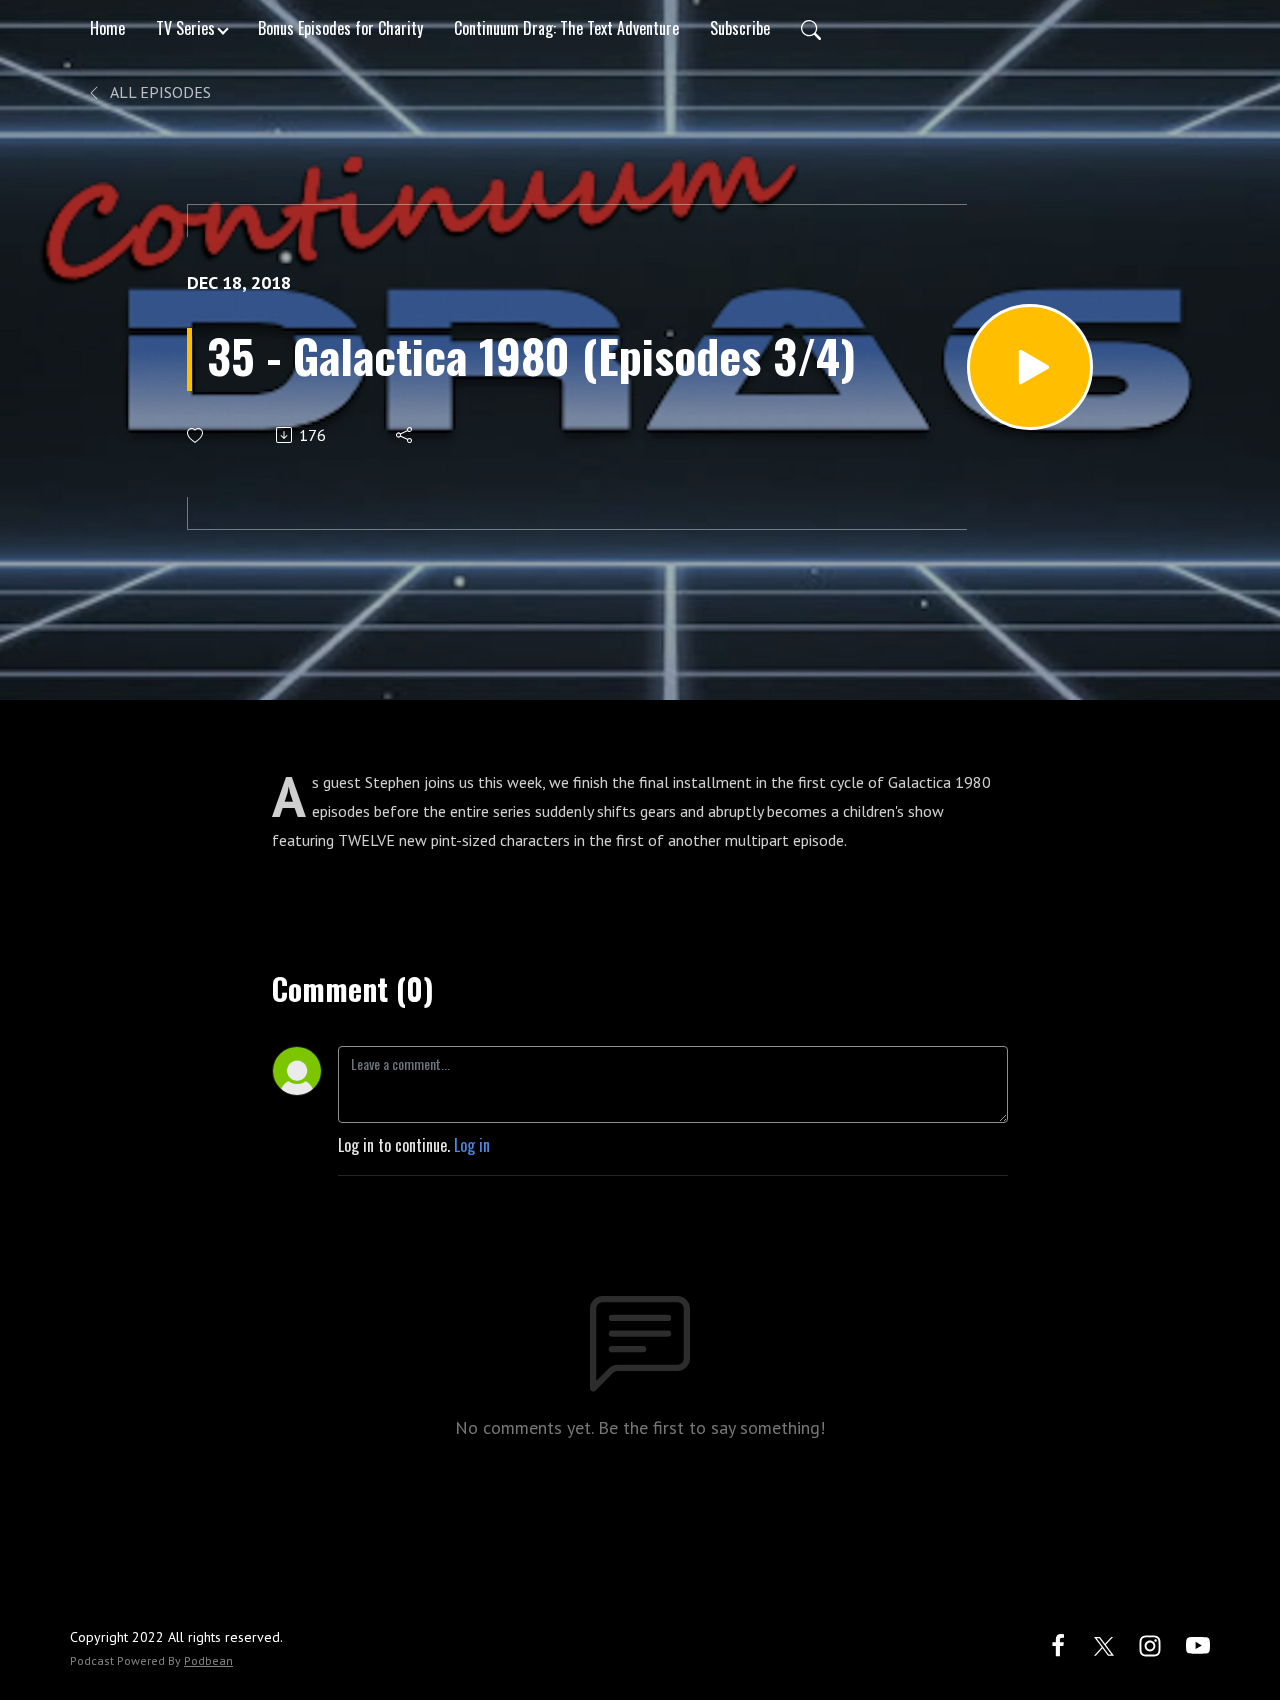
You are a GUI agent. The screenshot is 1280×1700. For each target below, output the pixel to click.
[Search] (811, 28)
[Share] (405, 435)
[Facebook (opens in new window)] (1058, 1643)
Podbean (208, 1660)
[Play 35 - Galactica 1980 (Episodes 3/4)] (1030, 367)
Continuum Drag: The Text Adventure (566, 28)
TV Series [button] (185, 28)
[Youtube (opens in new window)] (1198, 1643)
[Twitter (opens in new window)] (1104, 1643)
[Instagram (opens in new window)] (1150, 1643)
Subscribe (740, 28)
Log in (472, 1145)
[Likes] (196, 435)
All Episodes (159, 92)
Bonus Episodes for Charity (340, 28)
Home (107, 28)
